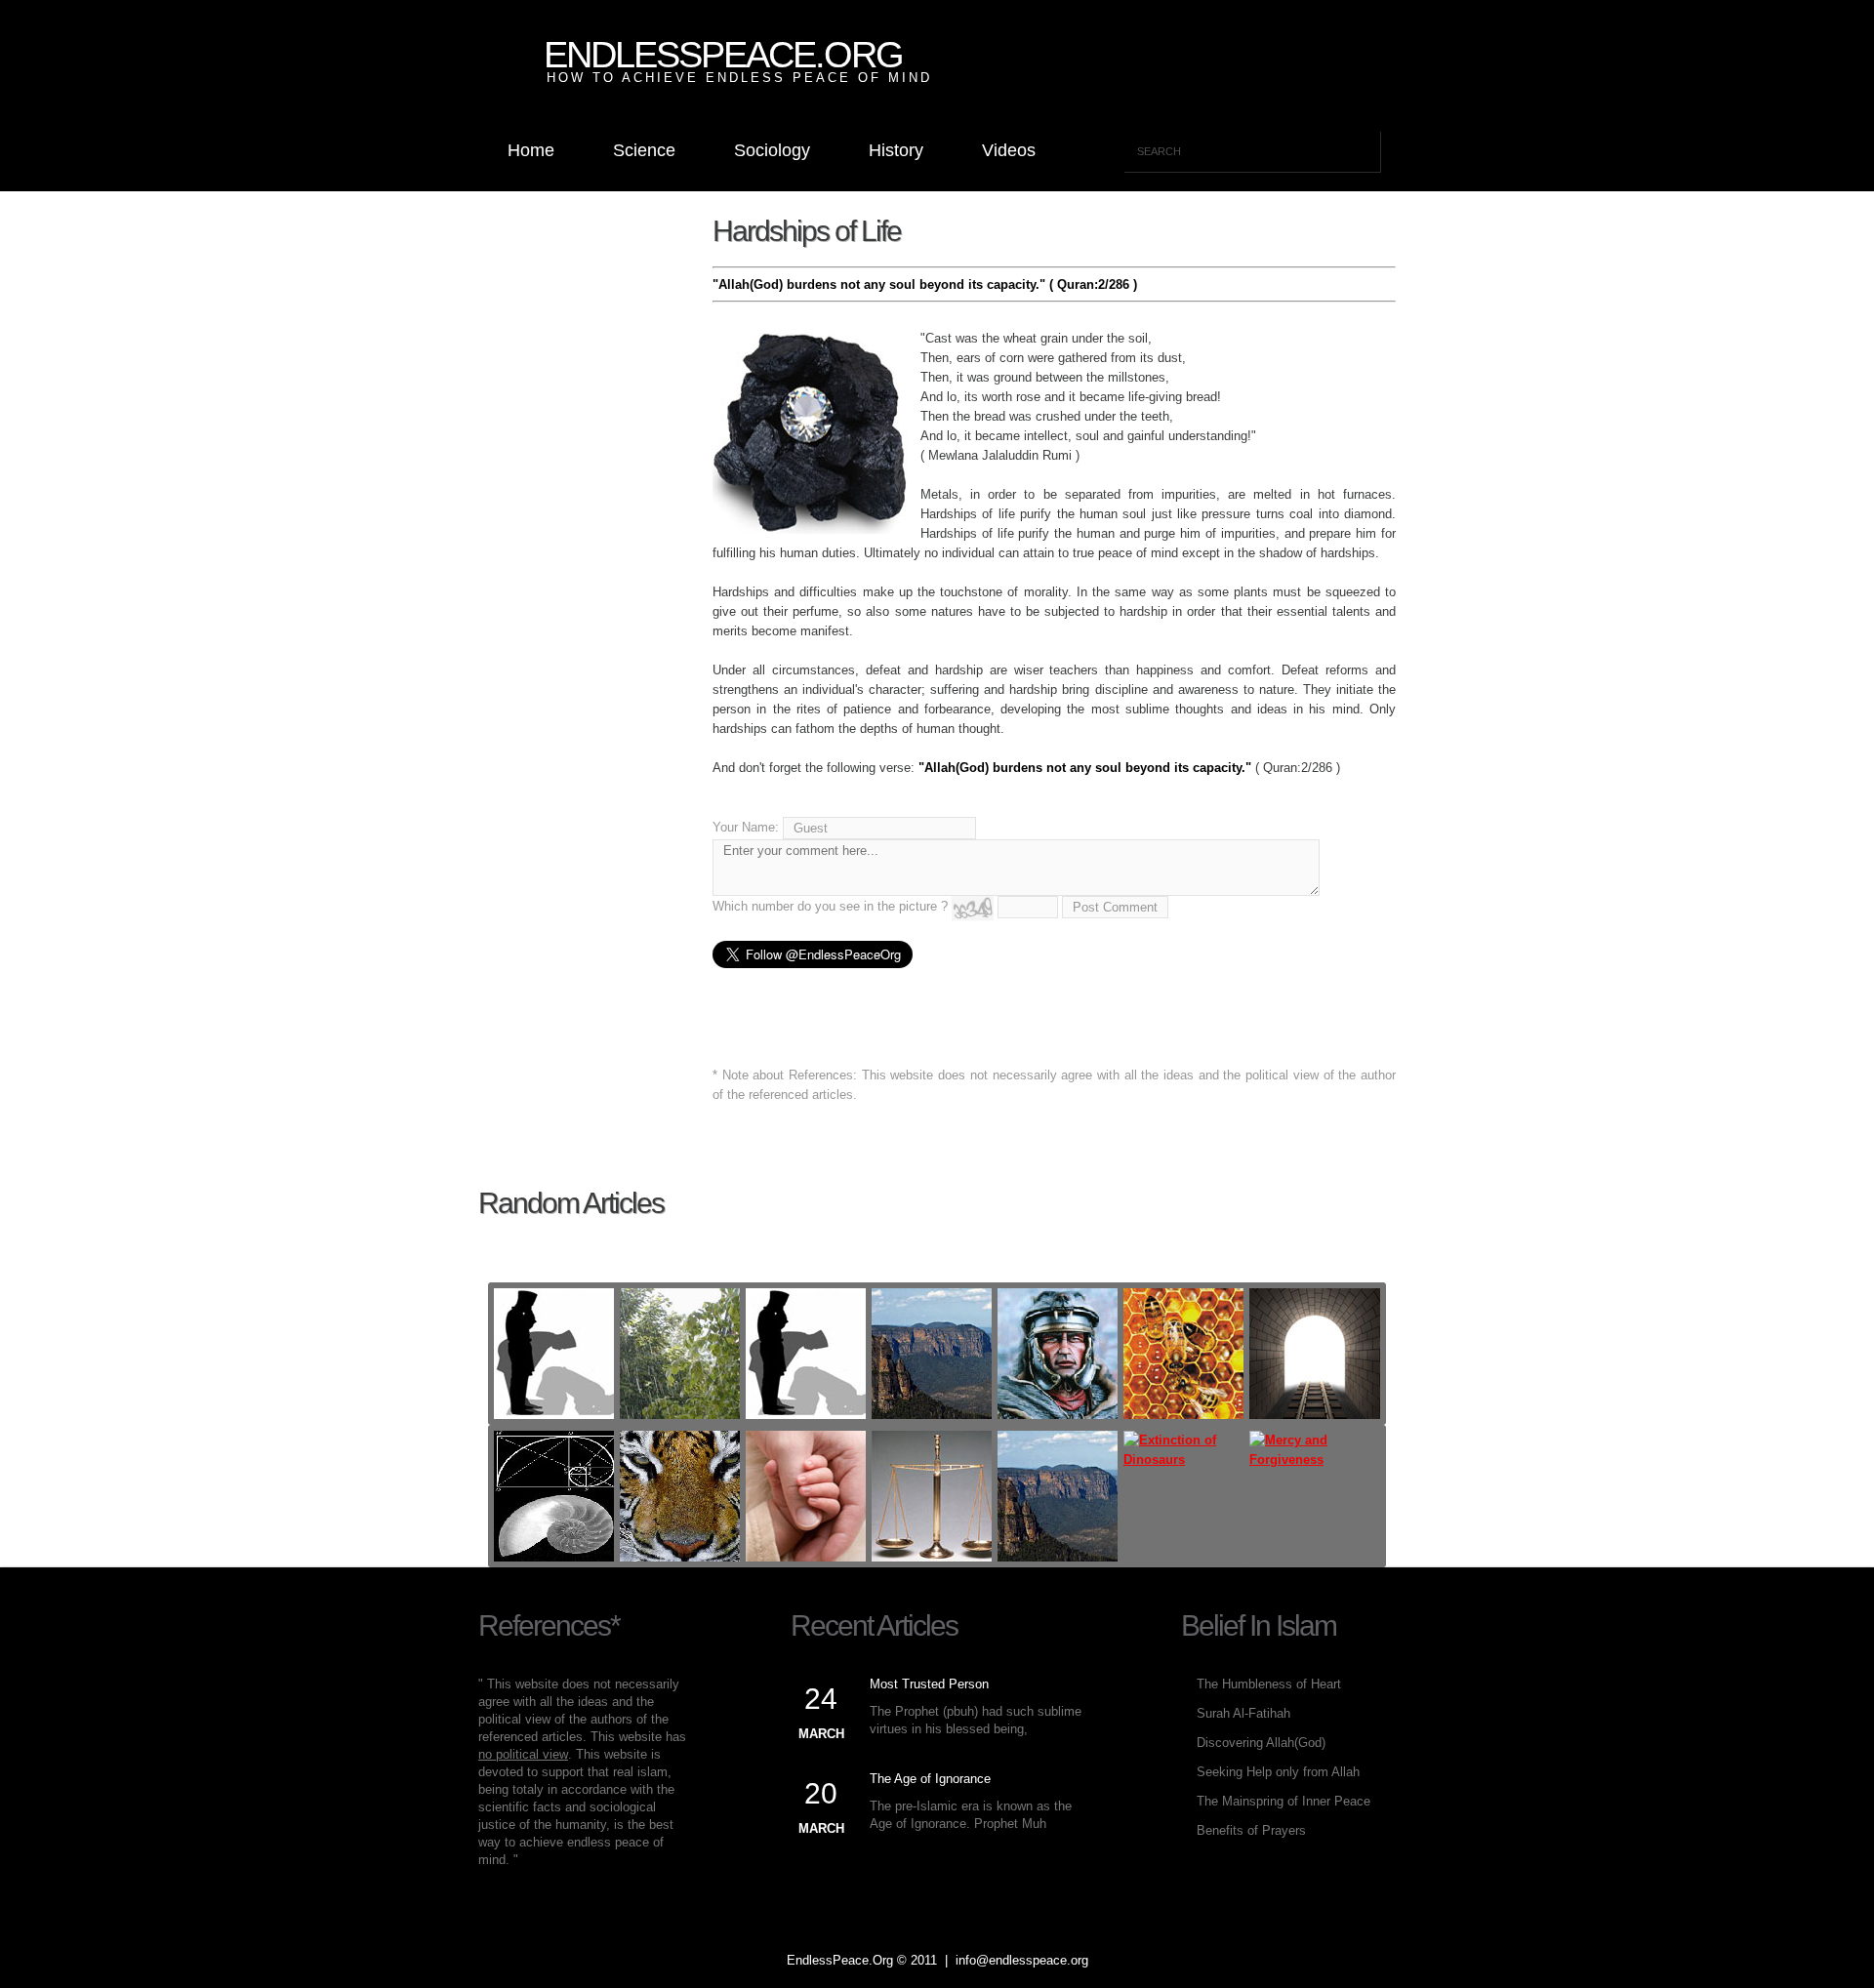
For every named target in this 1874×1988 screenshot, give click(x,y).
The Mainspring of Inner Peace (1283, 1801)
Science (644, 150)
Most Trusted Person (929, 1684)
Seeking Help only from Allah (1278, 1772)
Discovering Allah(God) (1261, 1743)
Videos (1009, 150)
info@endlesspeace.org (1022, 1960)
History (896, 150)
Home (531, 150)
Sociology (772, 150)
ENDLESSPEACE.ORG (723, 55)
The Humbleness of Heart (1269, 1684)
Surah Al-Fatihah (1243, 1713)
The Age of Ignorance (930, 1779)
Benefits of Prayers (1251, 1830)
